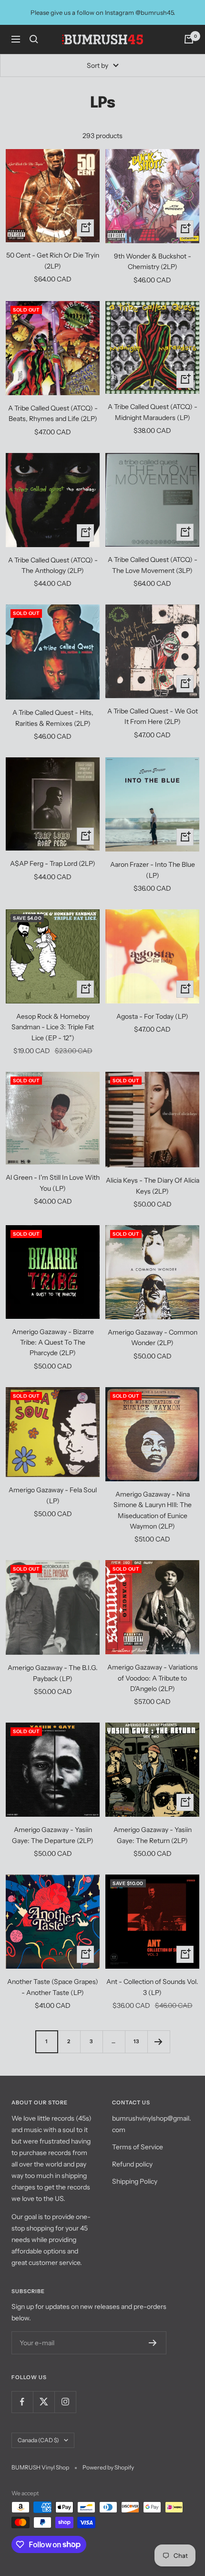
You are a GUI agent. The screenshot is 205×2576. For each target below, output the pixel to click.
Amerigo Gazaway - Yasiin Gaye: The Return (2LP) (153, 1835)
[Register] (153, 2343)
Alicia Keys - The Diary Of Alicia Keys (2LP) (153, 1186)
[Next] (159, 2042)
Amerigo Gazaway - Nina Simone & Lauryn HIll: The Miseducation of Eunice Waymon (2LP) (153, 1510)
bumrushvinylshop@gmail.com (152, 2124)
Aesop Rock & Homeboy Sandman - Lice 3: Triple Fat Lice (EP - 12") (53, 1027)
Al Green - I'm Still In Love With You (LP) (53, 1183)
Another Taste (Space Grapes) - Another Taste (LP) (53, 1987)
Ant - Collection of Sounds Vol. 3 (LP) (152, 1987)
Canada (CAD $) (38, 2440)
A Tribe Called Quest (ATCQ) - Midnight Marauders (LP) (153, 412)
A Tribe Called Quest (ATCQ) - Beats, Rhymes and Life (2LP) (53, 413)
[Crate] (189, 39)
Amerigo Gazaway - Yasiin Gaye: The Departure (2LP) (53, 1835)
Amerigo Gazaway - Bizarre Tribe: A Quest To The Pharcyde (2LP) (53, 1342)
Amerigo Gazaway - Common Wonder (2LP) (153, 1337)
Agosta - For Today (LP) (152, 1016)
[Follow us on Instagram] (65, 2402)
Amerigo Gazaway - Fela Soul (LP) (53, 1495)
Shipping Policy (135, 2181)
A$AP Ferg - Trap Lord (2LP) (53, 863)
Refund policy (132, 2164)
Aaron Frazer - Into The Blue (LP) (153, 870)
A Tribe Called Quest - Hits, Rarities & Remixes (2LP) (53, 718)
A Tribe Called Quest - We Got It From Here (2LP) (153, 716)
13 (136, 2041)
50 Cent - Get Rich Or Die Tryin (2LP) (53, 260)
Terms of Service (138, 2147)
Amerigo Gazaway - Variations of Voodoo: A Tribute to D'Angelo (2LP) (153, 1678)
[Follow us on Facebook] (22, 2402)
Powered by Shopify (108, 2467)
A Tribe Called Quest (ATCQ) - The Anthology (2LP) (53, 565)
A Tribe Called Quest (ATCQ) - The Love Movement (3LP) (153, 565)
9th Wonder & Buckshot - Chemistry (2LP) (153, 261)
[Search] (34, 39)
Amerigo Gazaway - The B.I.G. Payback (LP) (53, 1673)
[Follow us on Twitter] (44, 2402)
